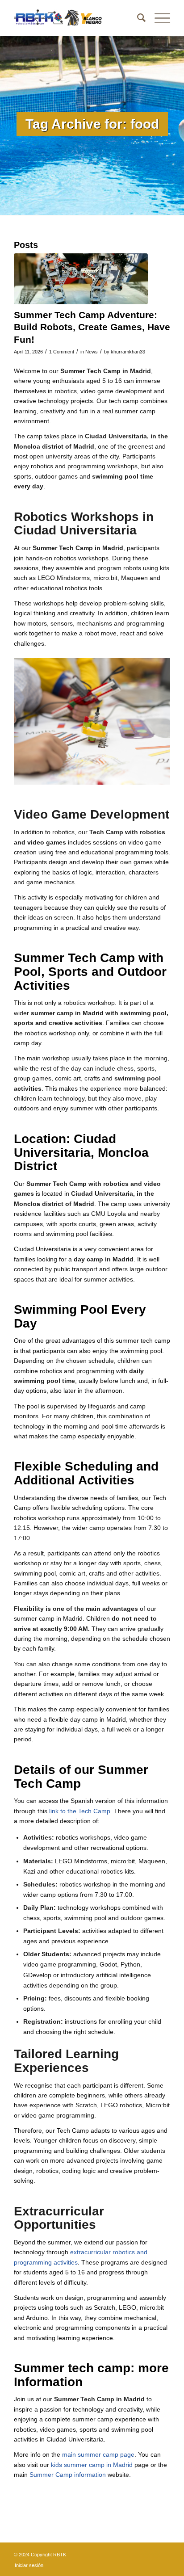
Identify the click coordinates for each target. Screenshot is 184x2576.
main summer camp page (98, 2454)
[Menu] (158, 18)
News (92, 352)
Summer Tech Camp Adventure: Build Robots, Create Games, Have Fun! (92, 327)
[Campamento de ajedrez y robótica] (76, 18)
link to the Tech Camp (80, 1811)
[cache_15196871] (81, 279)
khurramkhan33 (128, 352)
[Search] (137, 18)
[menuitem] (137, 18)
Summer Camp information (68, 2475)
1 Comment (62, 352)
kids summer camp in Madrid (92, 2465)
